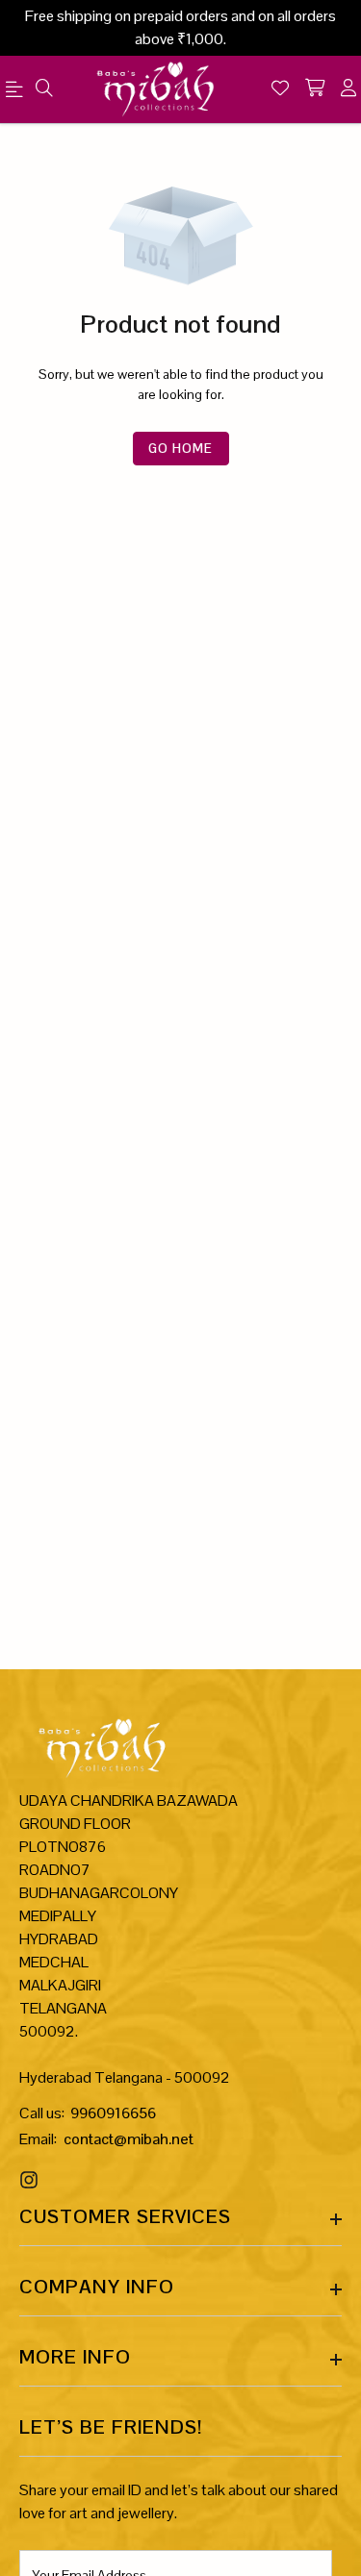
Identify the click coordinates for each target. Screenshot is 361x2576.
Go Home (180, 449)
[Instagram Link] (31, 2180)
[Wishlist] (280, 89)
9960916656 (113, 2113)
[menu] (44, 89)
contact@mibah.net (129, 2139)
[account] (348, 89)
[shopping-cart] (315, 89)
